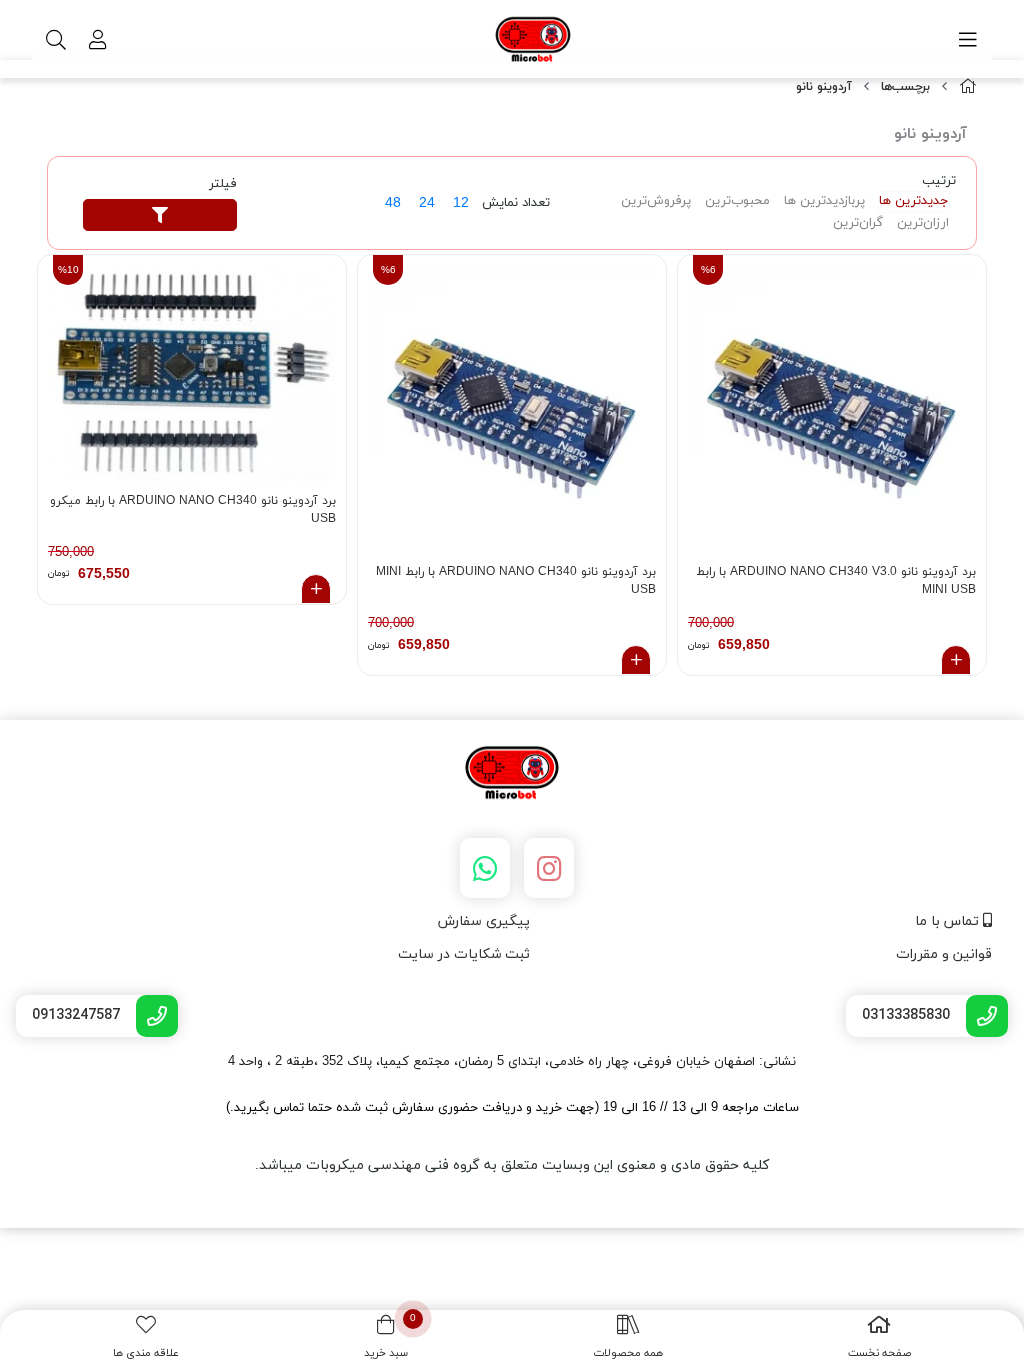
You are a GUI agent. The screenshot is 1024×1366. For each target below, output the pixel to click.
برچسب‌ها (905, 87)
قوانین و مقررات (944, 954)
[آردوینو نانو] (512, 774)
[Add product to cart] (956, 660)
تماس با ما (949, 921)
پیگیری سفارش (484, 921)
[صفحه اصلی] (968, 87)
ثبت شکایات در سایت (464, 954)
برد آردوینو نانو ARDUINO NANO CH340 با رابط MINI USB (516, 581)
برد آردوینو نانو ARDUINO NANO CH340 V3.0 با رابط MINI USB (836, 581)
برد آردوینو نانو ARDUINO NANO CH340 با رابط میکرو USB (193, 510)
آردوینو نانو (824, 87)
